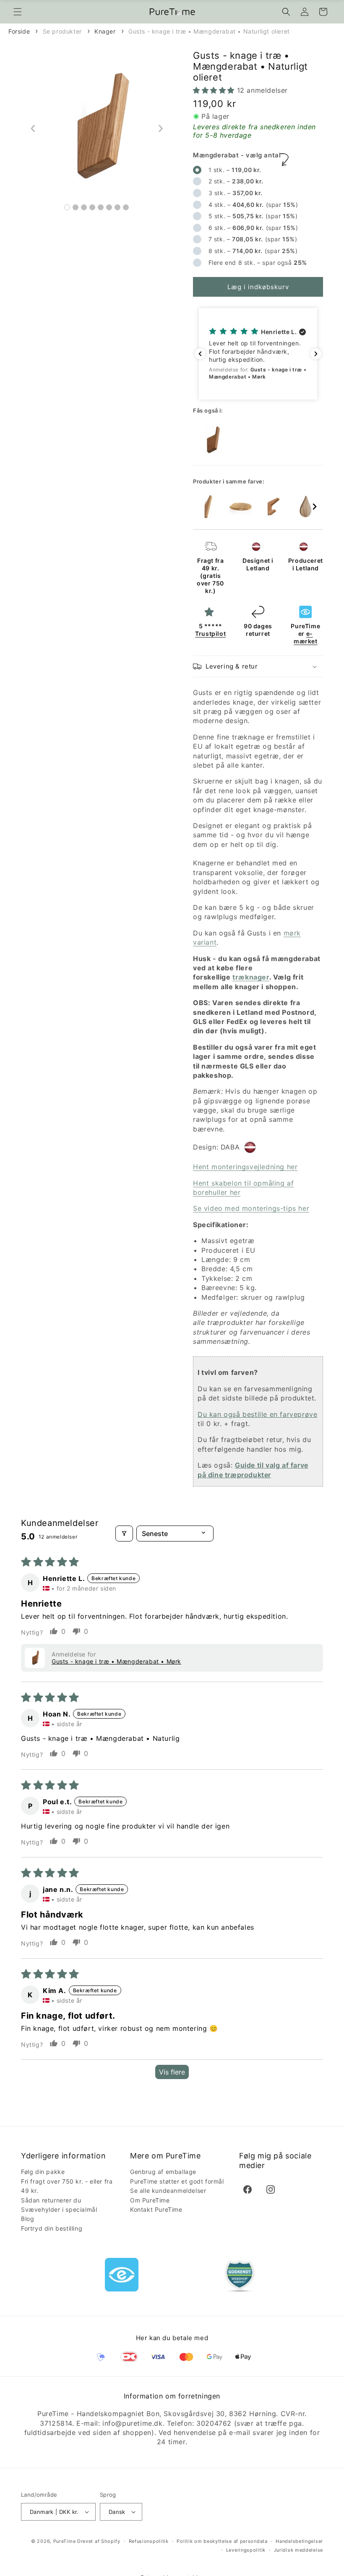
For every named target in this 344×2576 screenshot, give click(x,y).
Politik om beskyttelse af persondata (222, 2541)
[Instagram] (271, 2189)
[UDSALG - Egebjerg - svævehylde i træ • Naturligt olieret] (240, 507)
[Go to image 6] (109, 207)
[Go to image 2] (76, 207)
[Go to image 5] (101, 207)
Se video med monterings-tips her (251, 1208)
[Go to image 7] (117, 207)
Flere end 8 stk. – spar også (257, 263)
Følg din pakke (43, 2172)
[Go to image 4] (92, 207)
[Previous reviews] (200, 354)
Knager (105, 31)
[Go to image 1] (67, 207)
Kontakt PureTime (156, 2209)
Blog (27, 2219)
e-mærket (306, 637)
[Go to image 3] (84, 207)
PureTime (65, 2541)
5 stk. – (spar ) (254, 216)
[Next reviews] (316, 354)
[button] (18, 12)
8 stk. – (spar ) (254, 251)
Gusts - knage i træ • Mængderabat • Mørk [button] (116, 1661)
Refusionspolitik (149, 2541)
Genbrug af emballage (163, 2172)
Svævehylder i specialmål (59, 2209)
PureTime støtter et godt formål (177, 2181)
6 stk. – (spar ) (254, 228)
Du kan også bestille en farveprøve (257, 1414)
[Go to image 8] (126, 207)
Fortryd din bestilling (52, 2228)
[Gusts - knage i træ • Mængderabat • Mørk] (212, 440)
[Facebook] (248, 2189)
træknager (251, 977)
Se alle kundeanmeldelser (168, 2191)
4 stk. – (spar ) (252, 205)
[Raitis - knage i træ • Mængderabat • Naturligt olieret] (273, 507)
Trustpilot (210, 634)
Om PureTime (150, 2200)
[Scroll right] (315, 507)
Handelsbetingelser (299, 2541)
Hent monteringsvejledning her (245, 1167)
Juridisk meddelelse (298, 2550)
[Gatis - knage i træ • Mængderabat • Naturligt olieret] (208, 507)
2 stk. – (235, 181)
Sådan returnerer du (51, 2200)
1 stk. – (234, 170)
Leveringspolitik (246, 2550)
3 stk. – (235, 193)
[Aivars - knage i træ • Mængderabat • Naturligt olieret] (306, 507)
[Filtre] (124, 1534)
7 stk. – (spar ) (254, 239)
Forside (19, 31)
